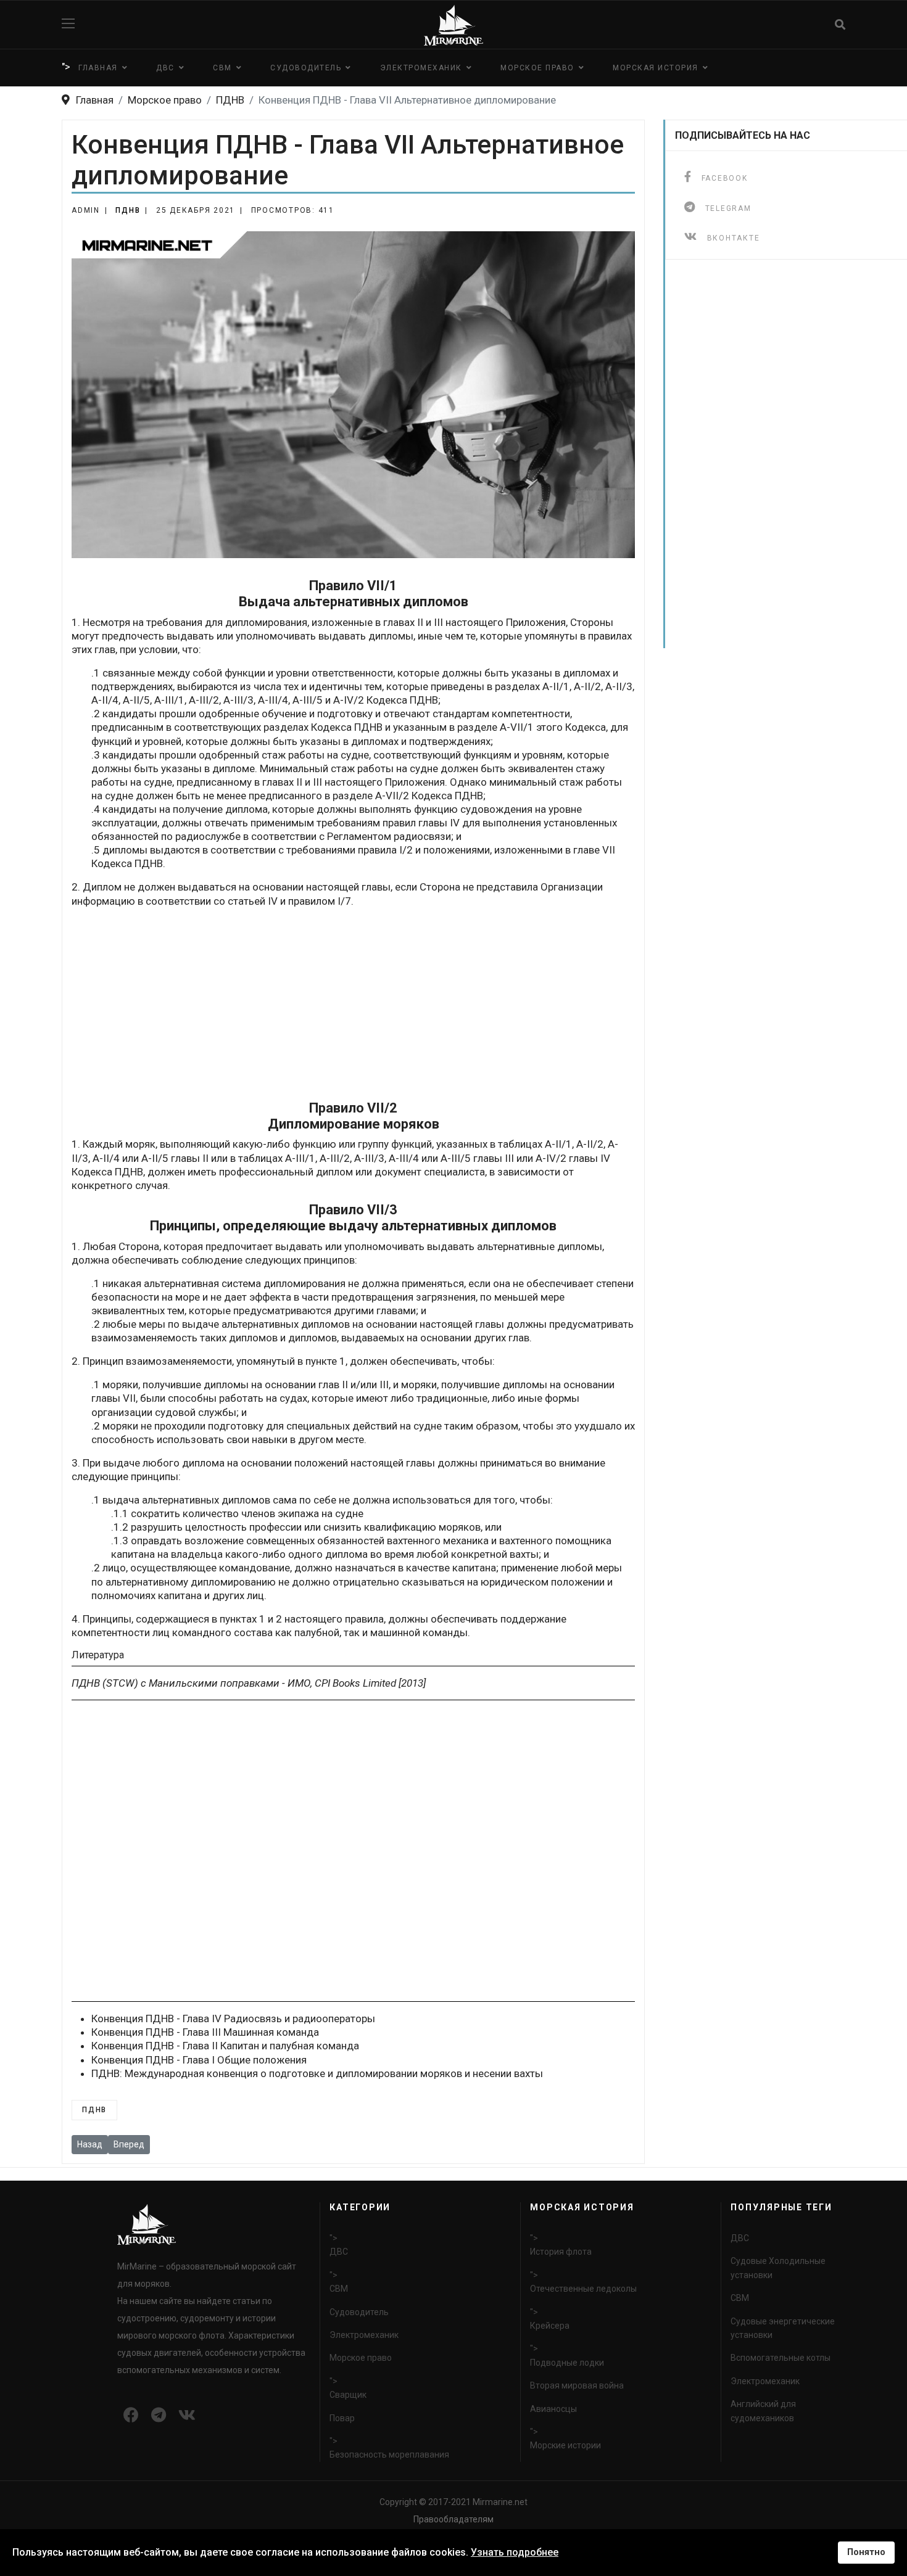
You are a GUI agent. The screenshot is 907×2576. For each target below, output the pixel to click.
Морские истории (565, 2445)
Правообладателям (453, 2519)
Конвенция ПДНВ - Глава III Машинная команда (205, 2032)
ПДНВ (128, 210)
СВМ (222, 68)
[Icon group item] (131, 2416)
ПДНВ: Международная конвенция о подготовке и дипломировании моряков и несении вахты (317, 2073)
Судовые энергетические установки (783, 2328)
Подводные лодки (567, 2363)
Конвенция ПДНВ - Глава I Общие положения (199, 2060)
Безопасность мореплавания (389, 2455)
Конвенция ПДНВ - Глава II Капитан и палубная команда (225, 2046)
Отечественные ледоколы (583, 2289)
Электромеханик (421, 68)
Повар (342, 2418)
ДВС (165, 68)
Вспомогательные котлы (781, 2358)
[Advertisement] (353, 1004)
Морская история (656, 68)
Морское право (537, 68)
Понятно (866, 2552)
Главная (98, 68)
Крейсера (550, 2326)
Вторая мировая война (577, 2385)
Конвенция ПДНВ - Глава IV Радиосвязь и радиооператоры (233, 2018)
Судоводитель (306, 68)
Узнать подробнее (515, 2552)
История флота (561, 2252)
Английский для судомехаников (763, 2411)
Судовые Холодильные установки (778, 2268)
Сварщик (348, 2395)
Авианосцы (553, 2409)
